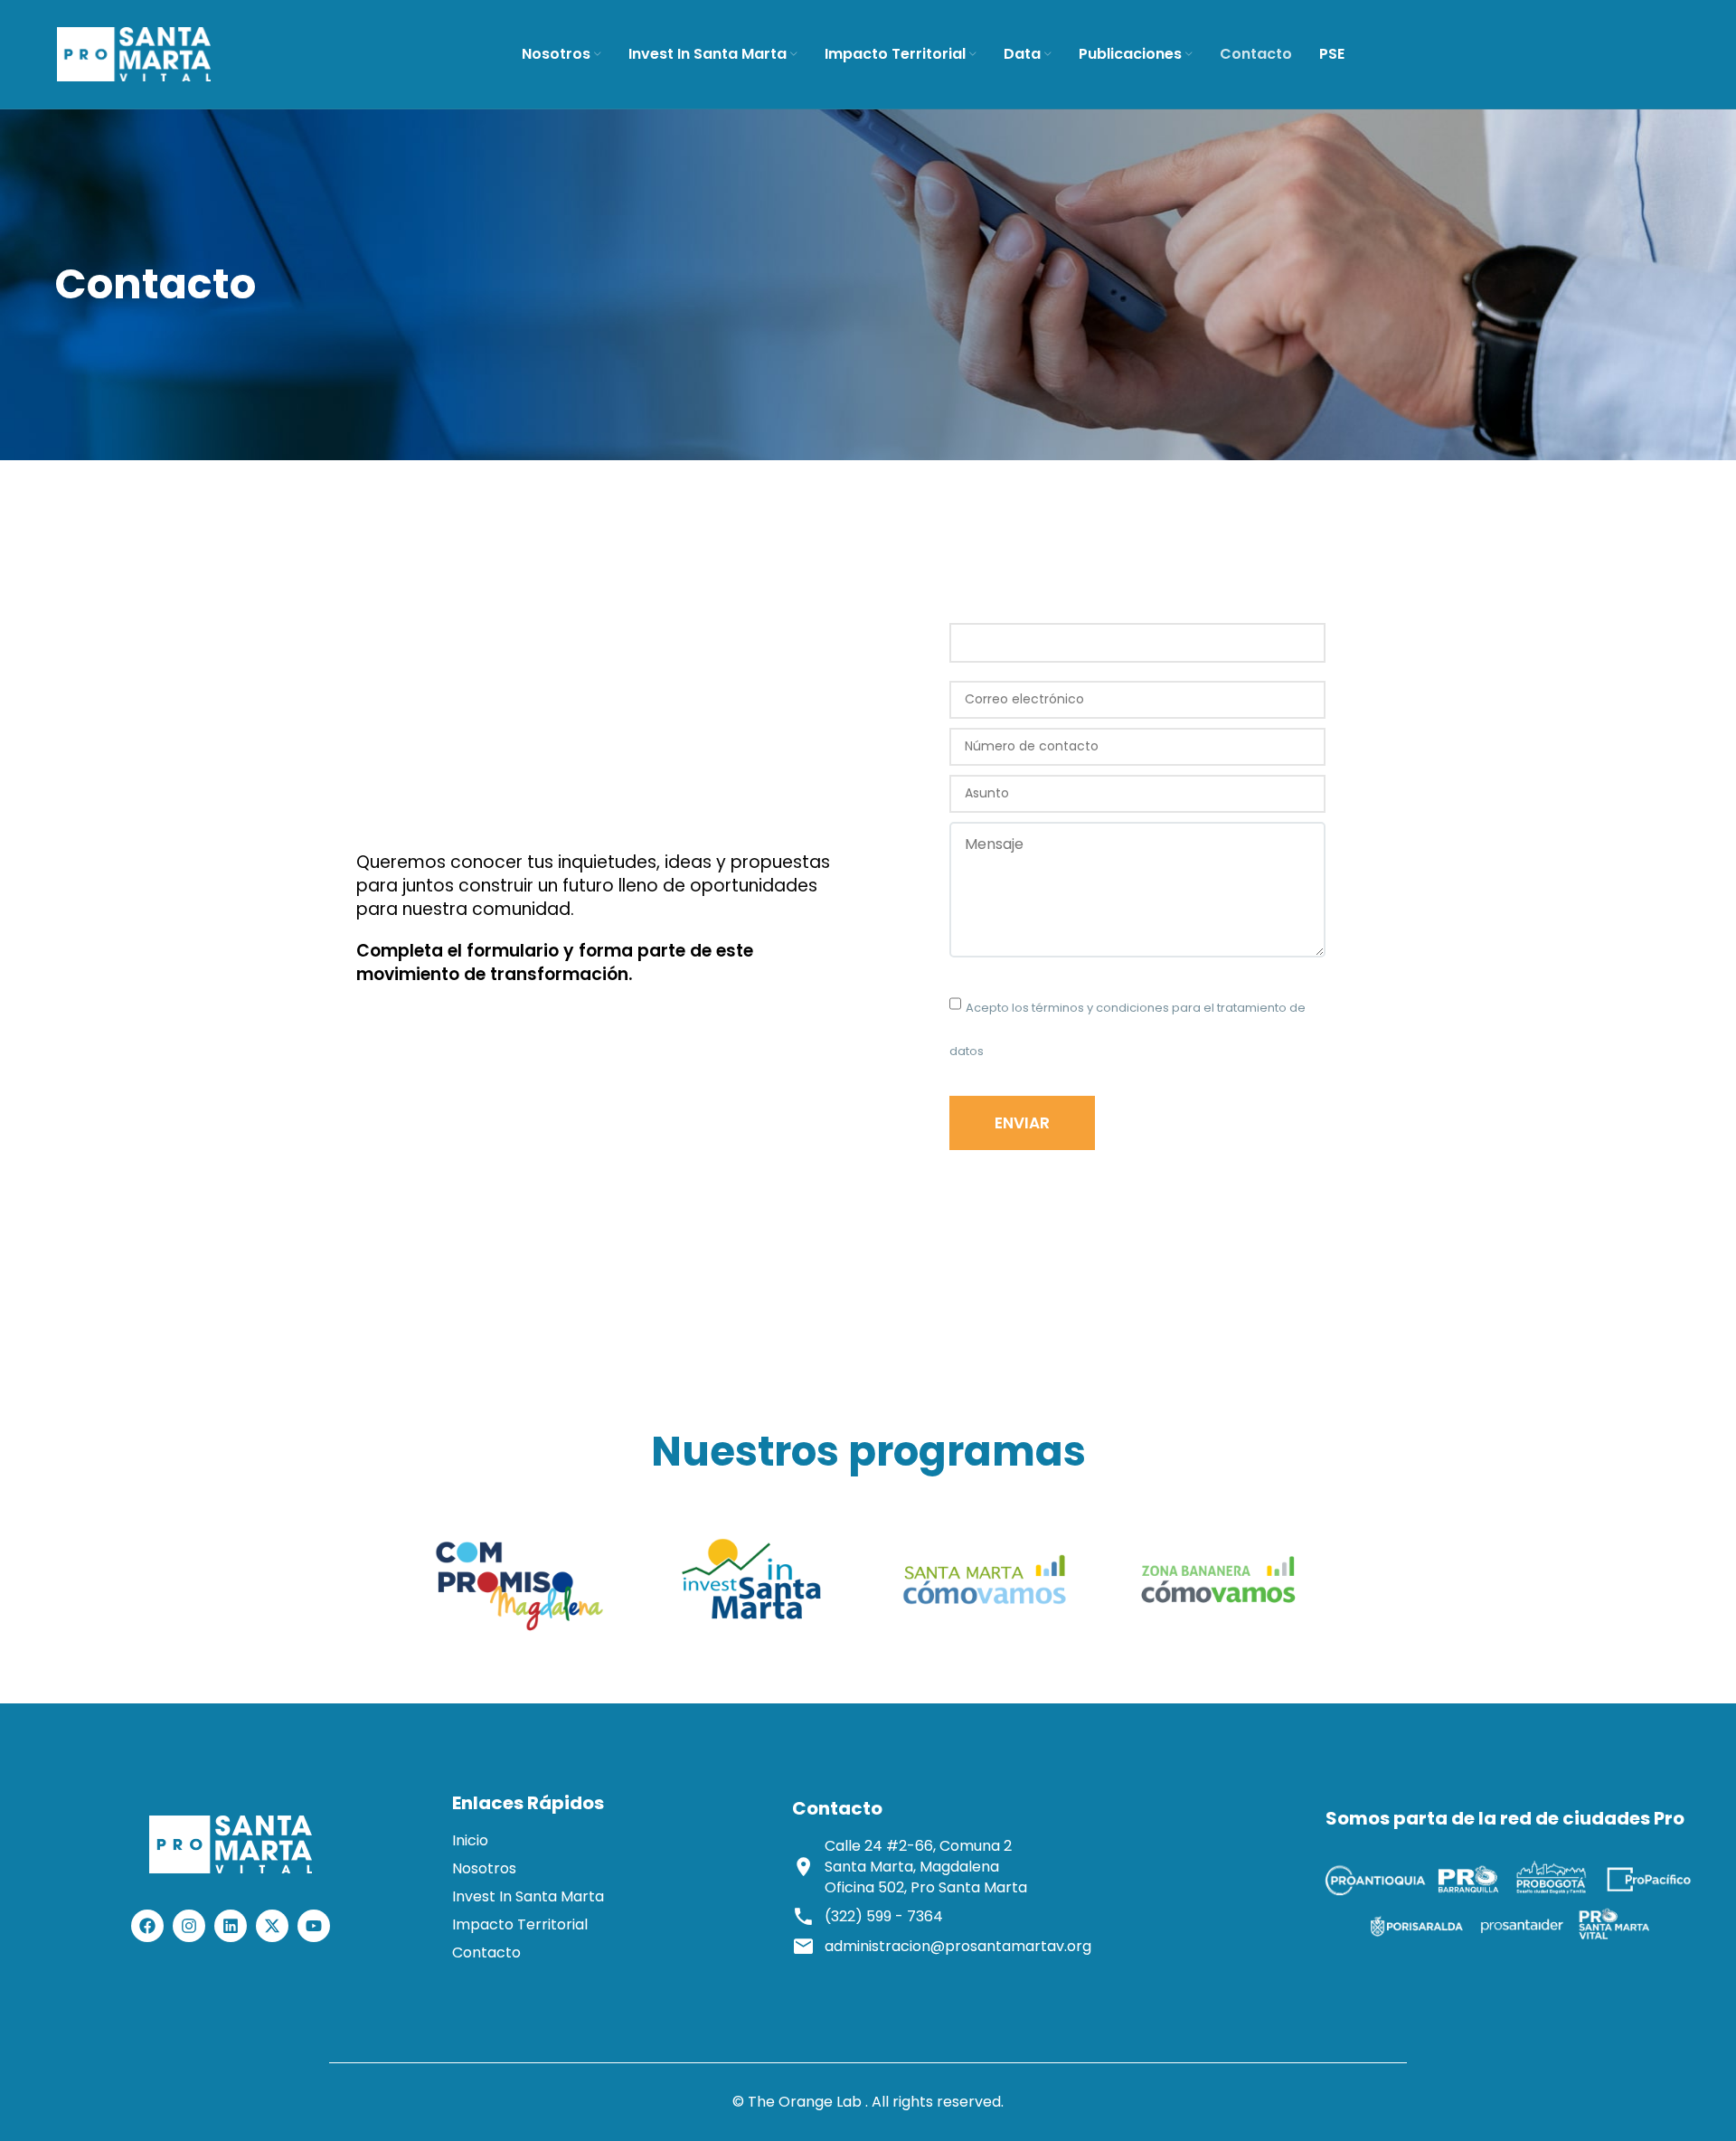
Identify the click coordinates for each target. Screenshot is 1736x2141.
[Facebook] (147, 1926)
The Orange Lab (805, 2102)
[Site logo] (134, 53)
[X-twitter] (272, 1926)
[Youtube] (314, 1926)
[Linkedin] (231, 1926)
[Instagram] (189, 1926)
